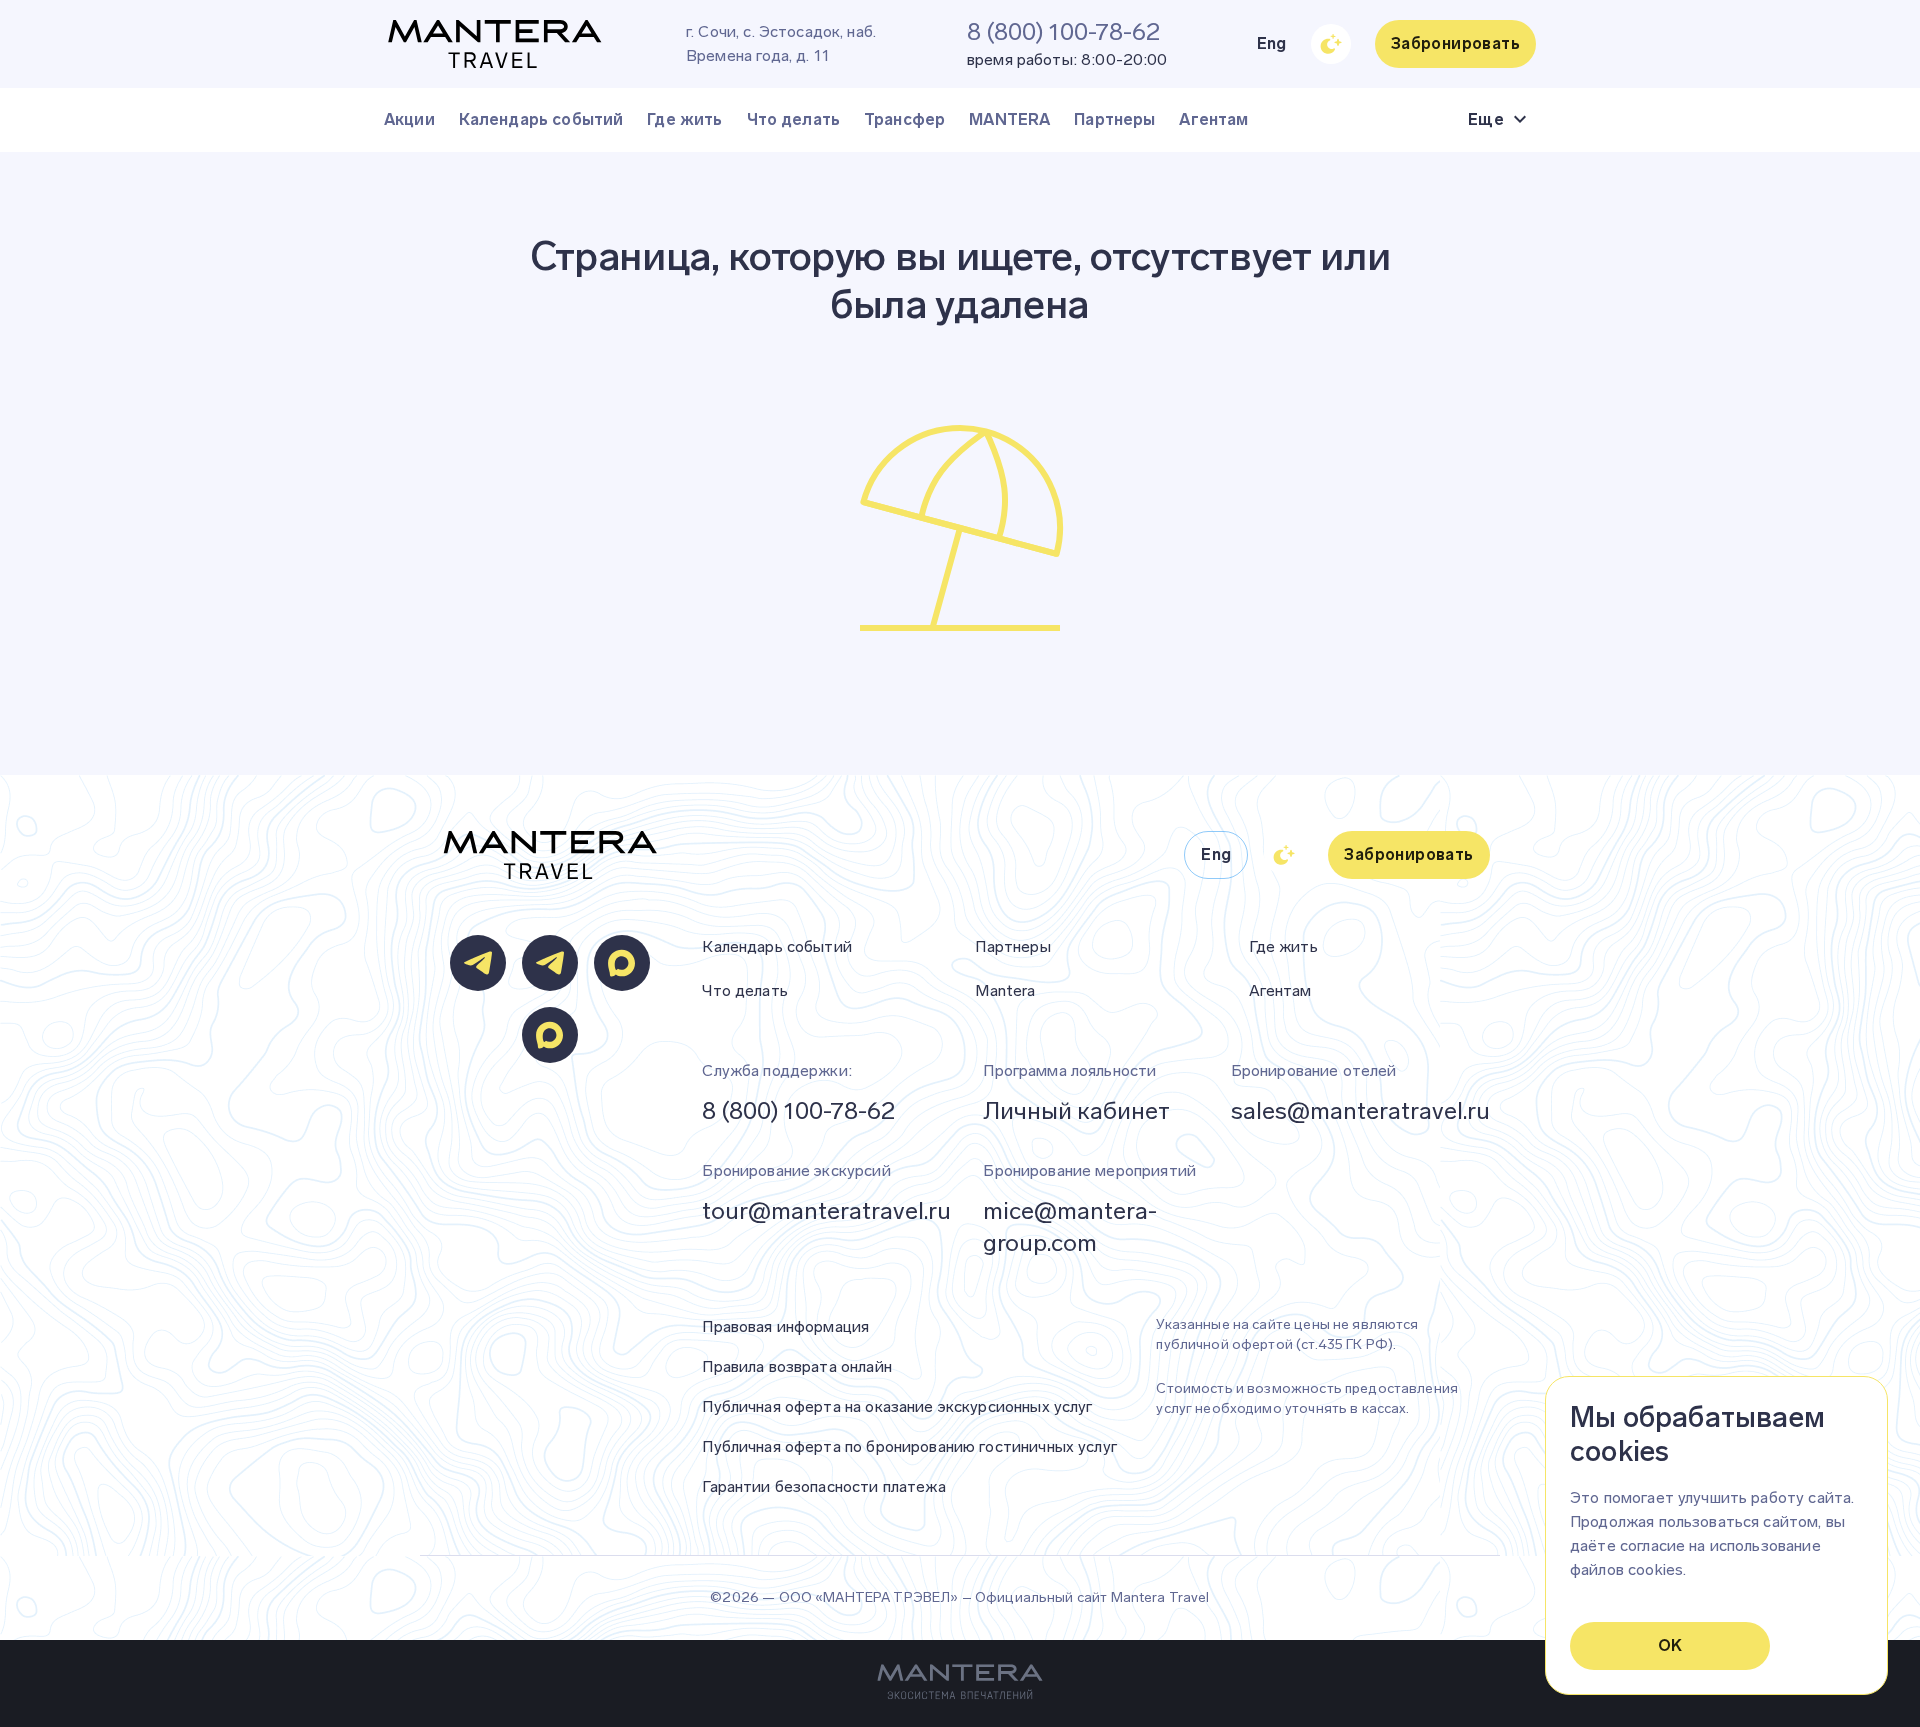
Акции (409, 119)
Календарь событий (541, 119)
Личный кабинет (1076, 1110)
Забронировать (1455, 43)
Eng (1272, 43)
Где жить (684, 119)
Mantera (1005, 990)
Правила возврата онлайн (796, 1366)
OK (1670, 1645)
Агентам (1213, 119)
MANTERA (1009, 119)
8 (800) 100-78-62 (798, 1110)
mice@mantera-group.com (1070, 1226)
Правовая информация (785, 1326)
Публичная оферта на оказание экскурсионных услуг (897, 1406)
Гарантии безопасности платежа (823, 1486)
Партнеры (1114, 119)
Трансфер (904, 119)
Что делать (794, 119)
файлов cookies (1626, 1569)
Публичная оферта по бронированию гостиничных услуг (909, 1446)
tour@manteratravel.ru (826, 1210)
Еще (1486, 119)
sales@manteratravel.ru (1360, 1110)
